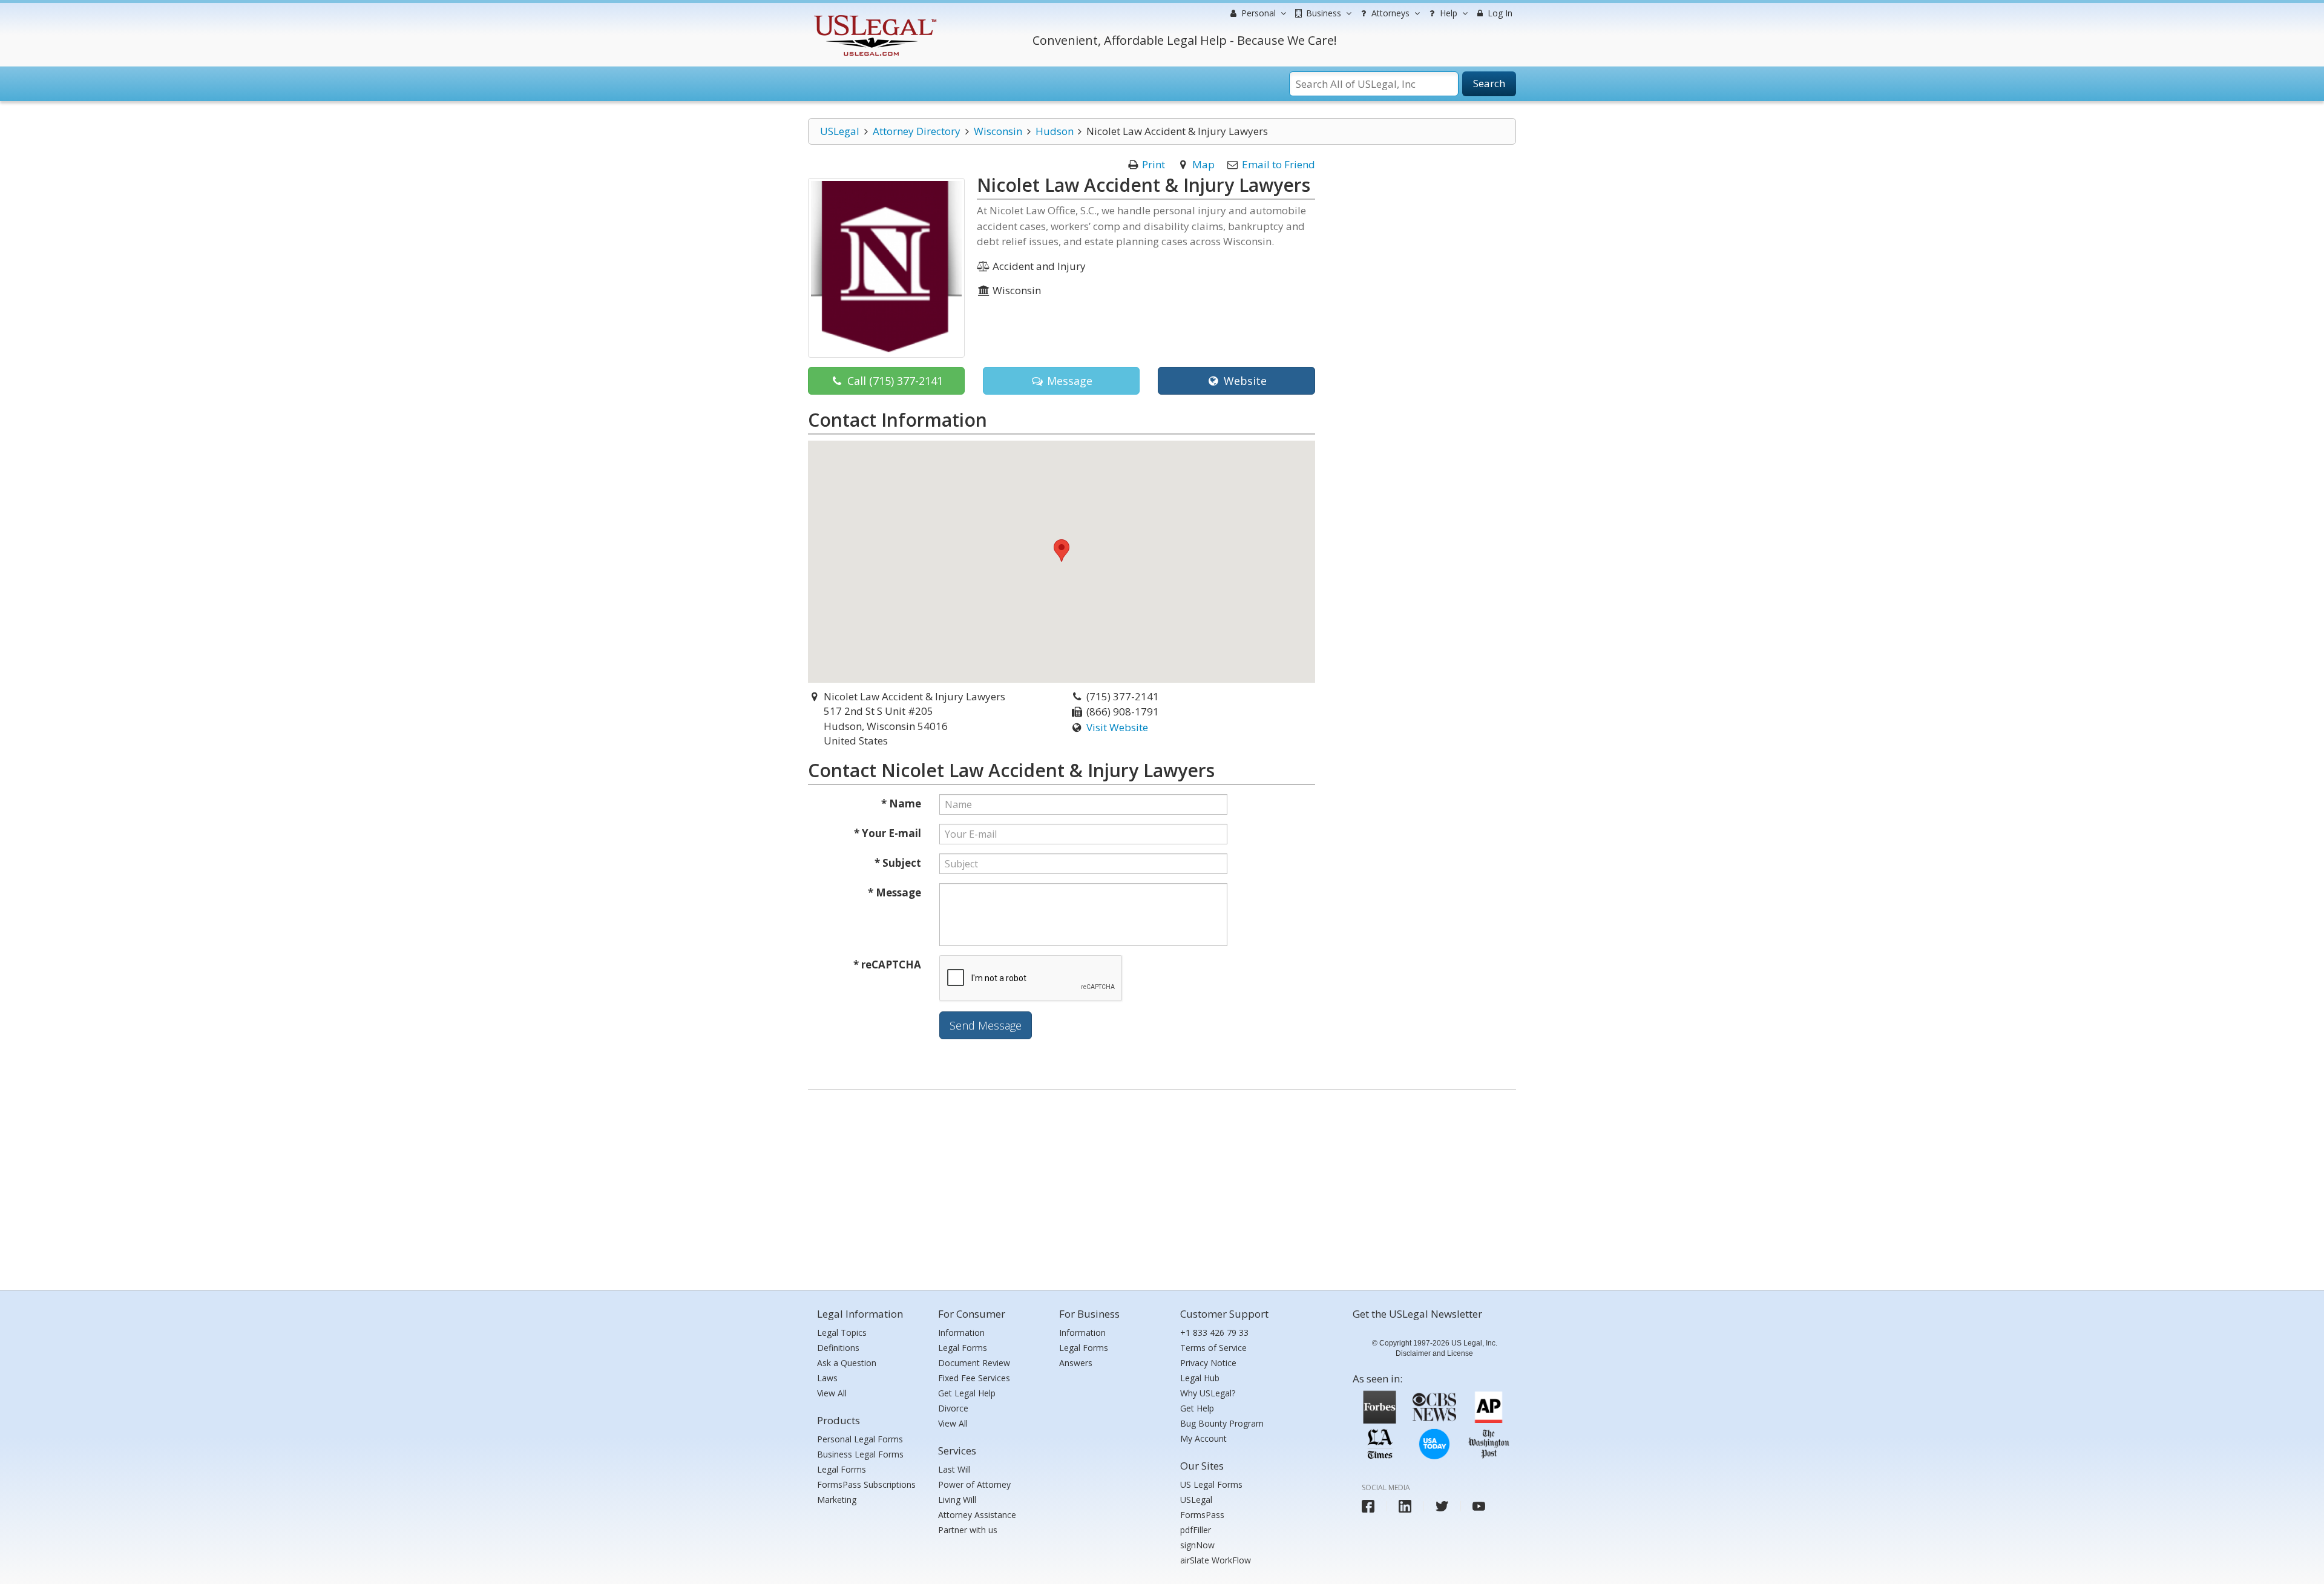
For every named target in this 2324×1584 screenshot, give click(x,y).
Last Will (954, 1469)
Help (1447, 13)
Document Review (974, 1363)
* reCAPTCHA (887, 965)
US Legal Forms (1211, 1484)
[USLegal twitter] (1442, 1506)
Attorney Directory (917, 131)
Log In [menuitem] (1499, 13)
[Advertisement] (1162, 1187)
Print (1154, 164)
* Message (894, 892)
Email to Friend (1279, 164)
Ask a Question (847, 1363)
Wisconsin (998, 131)
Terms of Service (1213, 1348)
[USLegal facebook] (1368, 1506)
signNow (1197, 1545)
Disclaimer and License (1434, 1353)
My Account (1203, 1438)
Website (1244, 381)
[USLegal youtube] (1479, 1506)
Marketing (837, 1500)
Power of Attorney (974, 1484)
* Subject (898, 863)
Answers (1076, 1363)
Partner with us (968, 1530)
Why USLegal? (1208, 1393)
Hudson (1055, 131)
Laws (827, 1378)
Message (1068, 381)
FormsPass (1202, 1515)
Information (961, 1333)
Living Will (957, 1500)
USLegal (840, 131)
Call (894, 381)
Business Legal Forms (860, 1454)
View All (832, 1393)
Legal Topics (842, 1333)
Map (1203, 164)
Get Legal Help (967, 1393)
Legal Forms (842, 1469)
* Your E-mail (888, 833)
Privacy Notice (1208, 1363)
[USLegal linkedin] (1405, 1506)
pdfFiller (1196, 1530)
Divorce (953, 1408)
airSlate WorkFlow (1216, 1560)
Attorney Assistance (977, 1515)
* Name (901, 804)
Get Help (1197, 1408)
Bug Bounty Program (1222, 1423)
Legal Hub (1200, 1378)
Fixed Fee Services (974, 1378)
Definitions (838, 1348)
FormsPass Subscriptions (866, 1484)
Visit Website (1117, 727)
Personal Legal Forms (860, 1439)
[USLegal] (874, 17)
